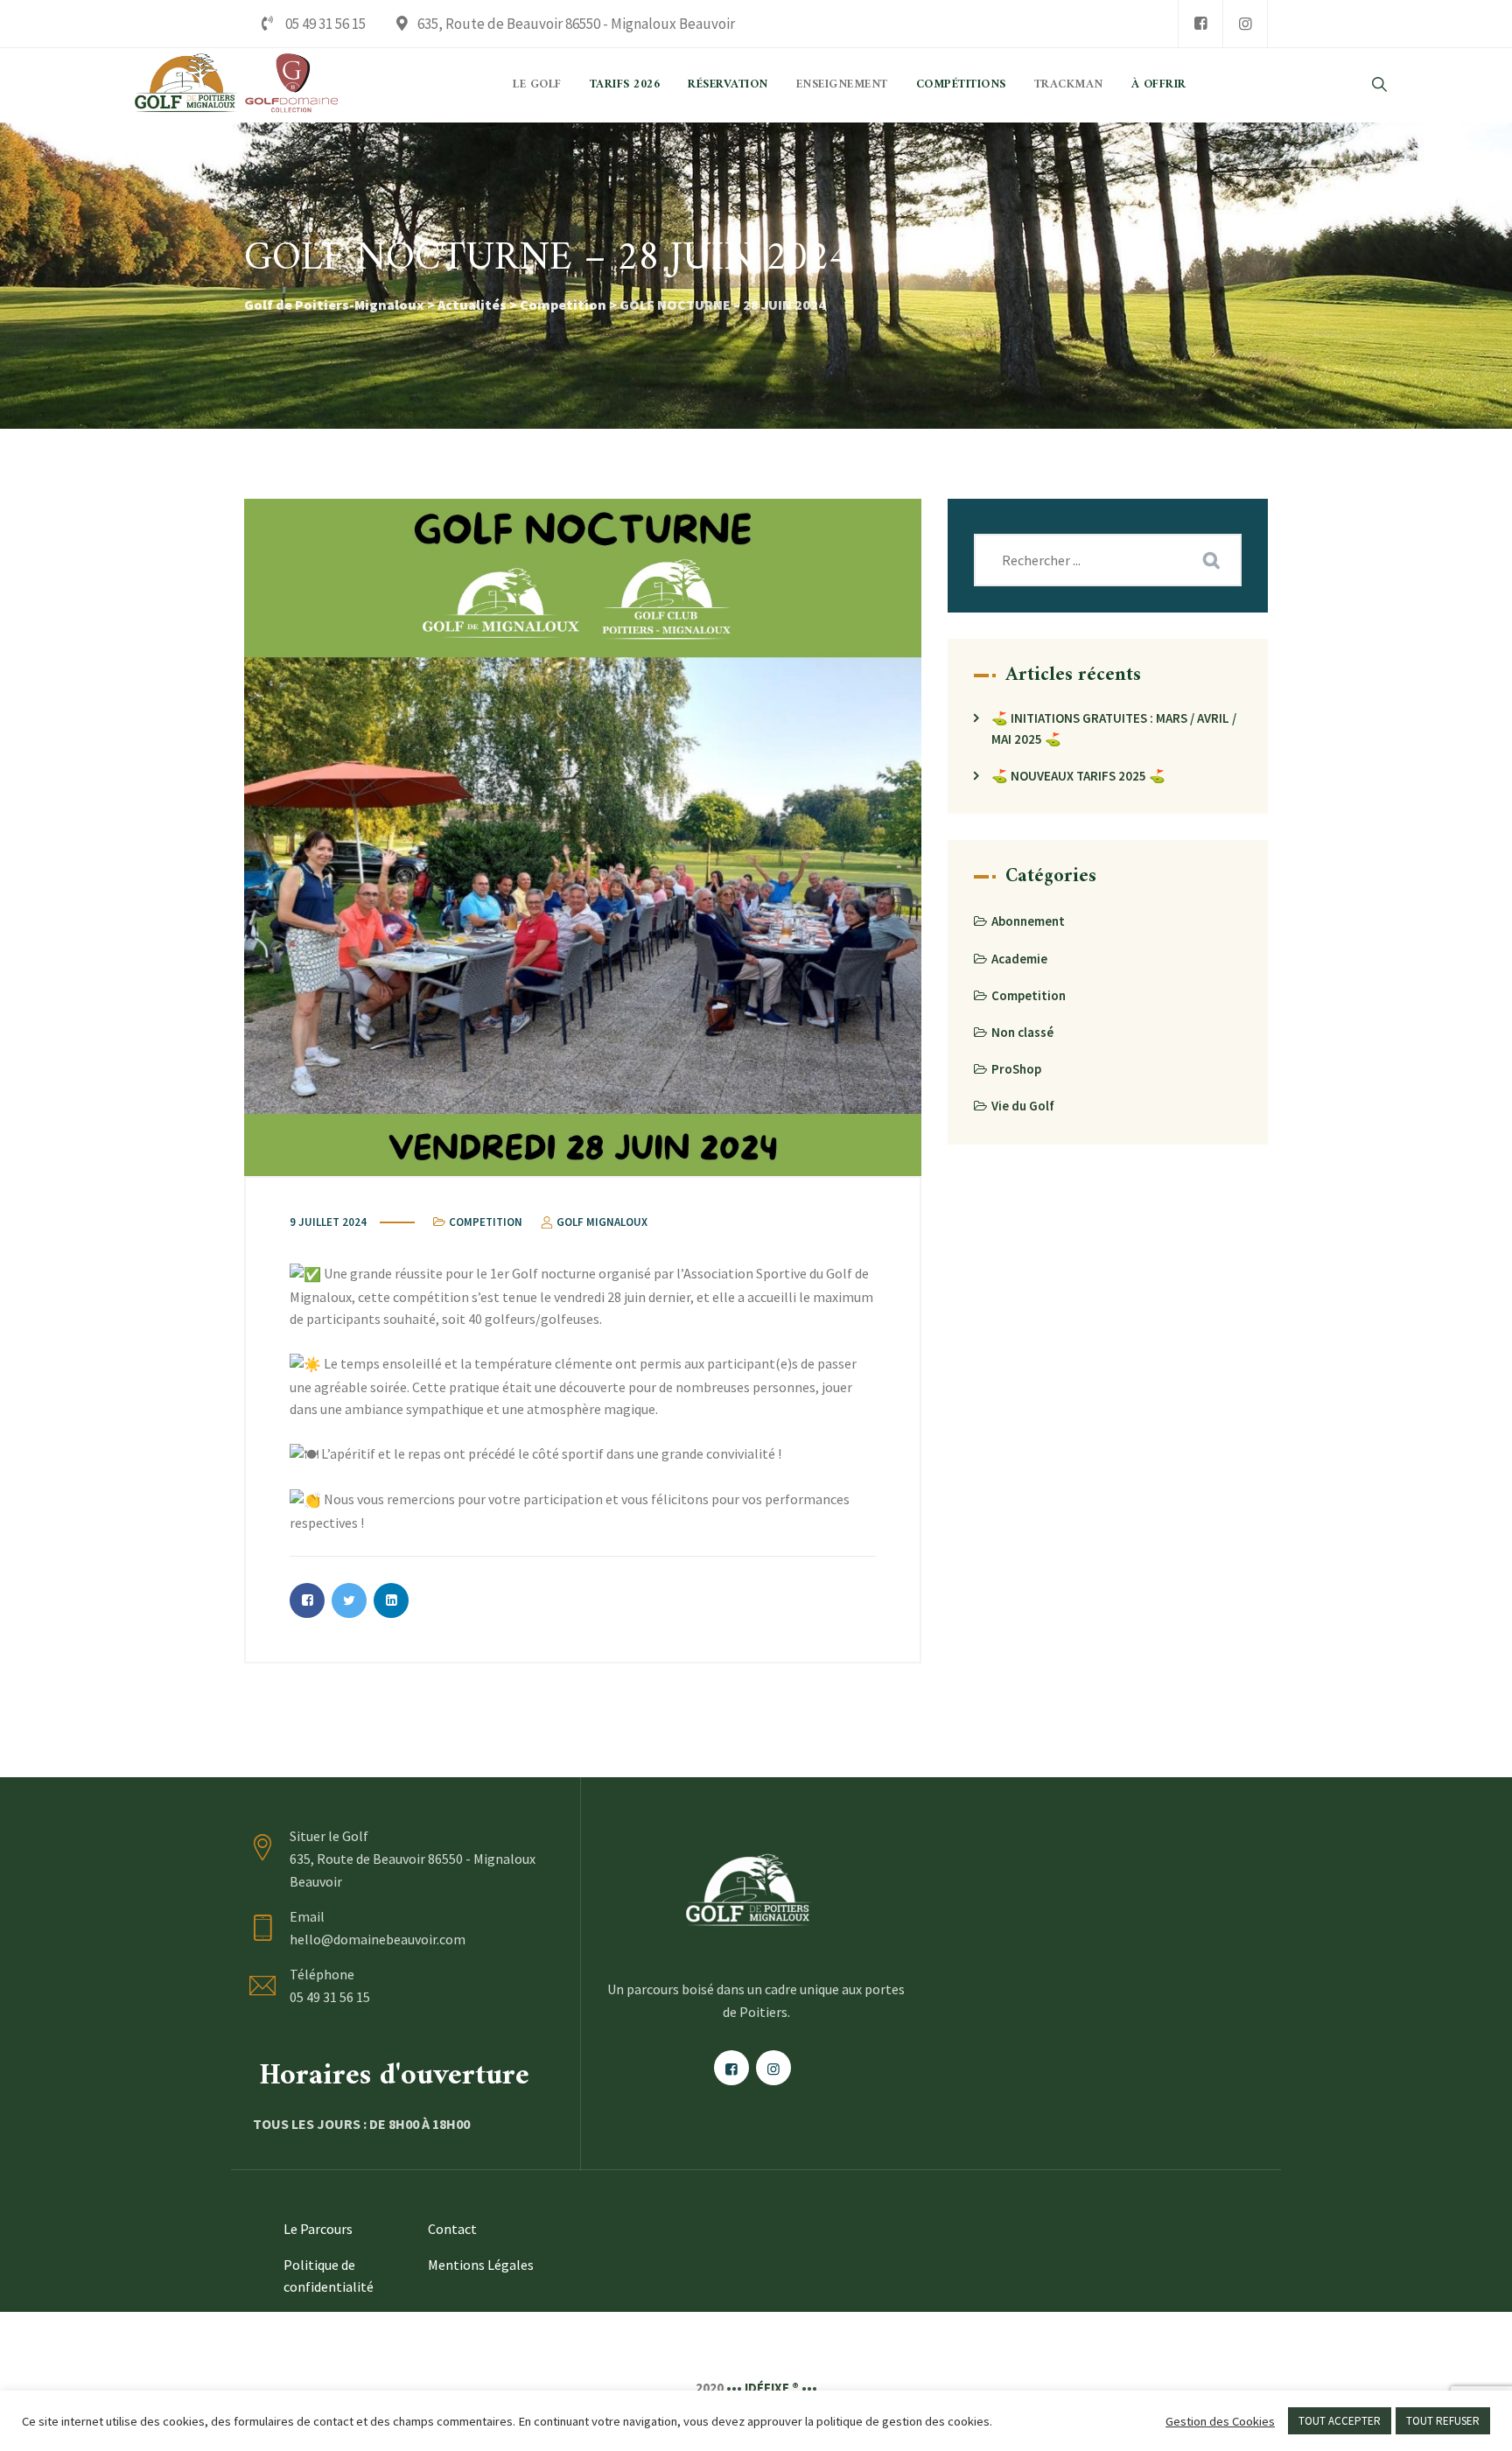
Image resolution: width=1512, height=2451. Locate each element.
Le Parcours (318, 2229)
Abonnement (1028, 921)
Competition (486, 1222)
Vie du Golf (1023, 1106)
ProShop (1016, 1069)
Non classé (1022, 1032)
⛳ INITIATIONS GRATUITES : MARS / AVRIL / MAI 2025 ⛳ (1114, 728)
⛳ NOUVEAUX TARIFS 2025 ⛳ (1078, 776)
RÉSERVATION (728, 85)
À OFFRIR (1159, 85)
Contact (452, 2229)
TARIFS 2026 (625, 85)
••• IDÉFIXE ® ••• (772, 2388)
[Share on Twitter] (349, 1600)
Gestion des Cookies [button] (1220, 2421)
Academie (1019, 959)
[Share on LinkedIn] (391, 1600)
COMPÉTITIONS (961, 85)
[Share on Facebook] (307, 1600)
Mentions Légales (481, 2265)
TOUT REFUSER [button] (1443, 2421)
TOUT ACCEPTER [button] (1340, 2421)
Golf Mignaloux (601, 1222)
